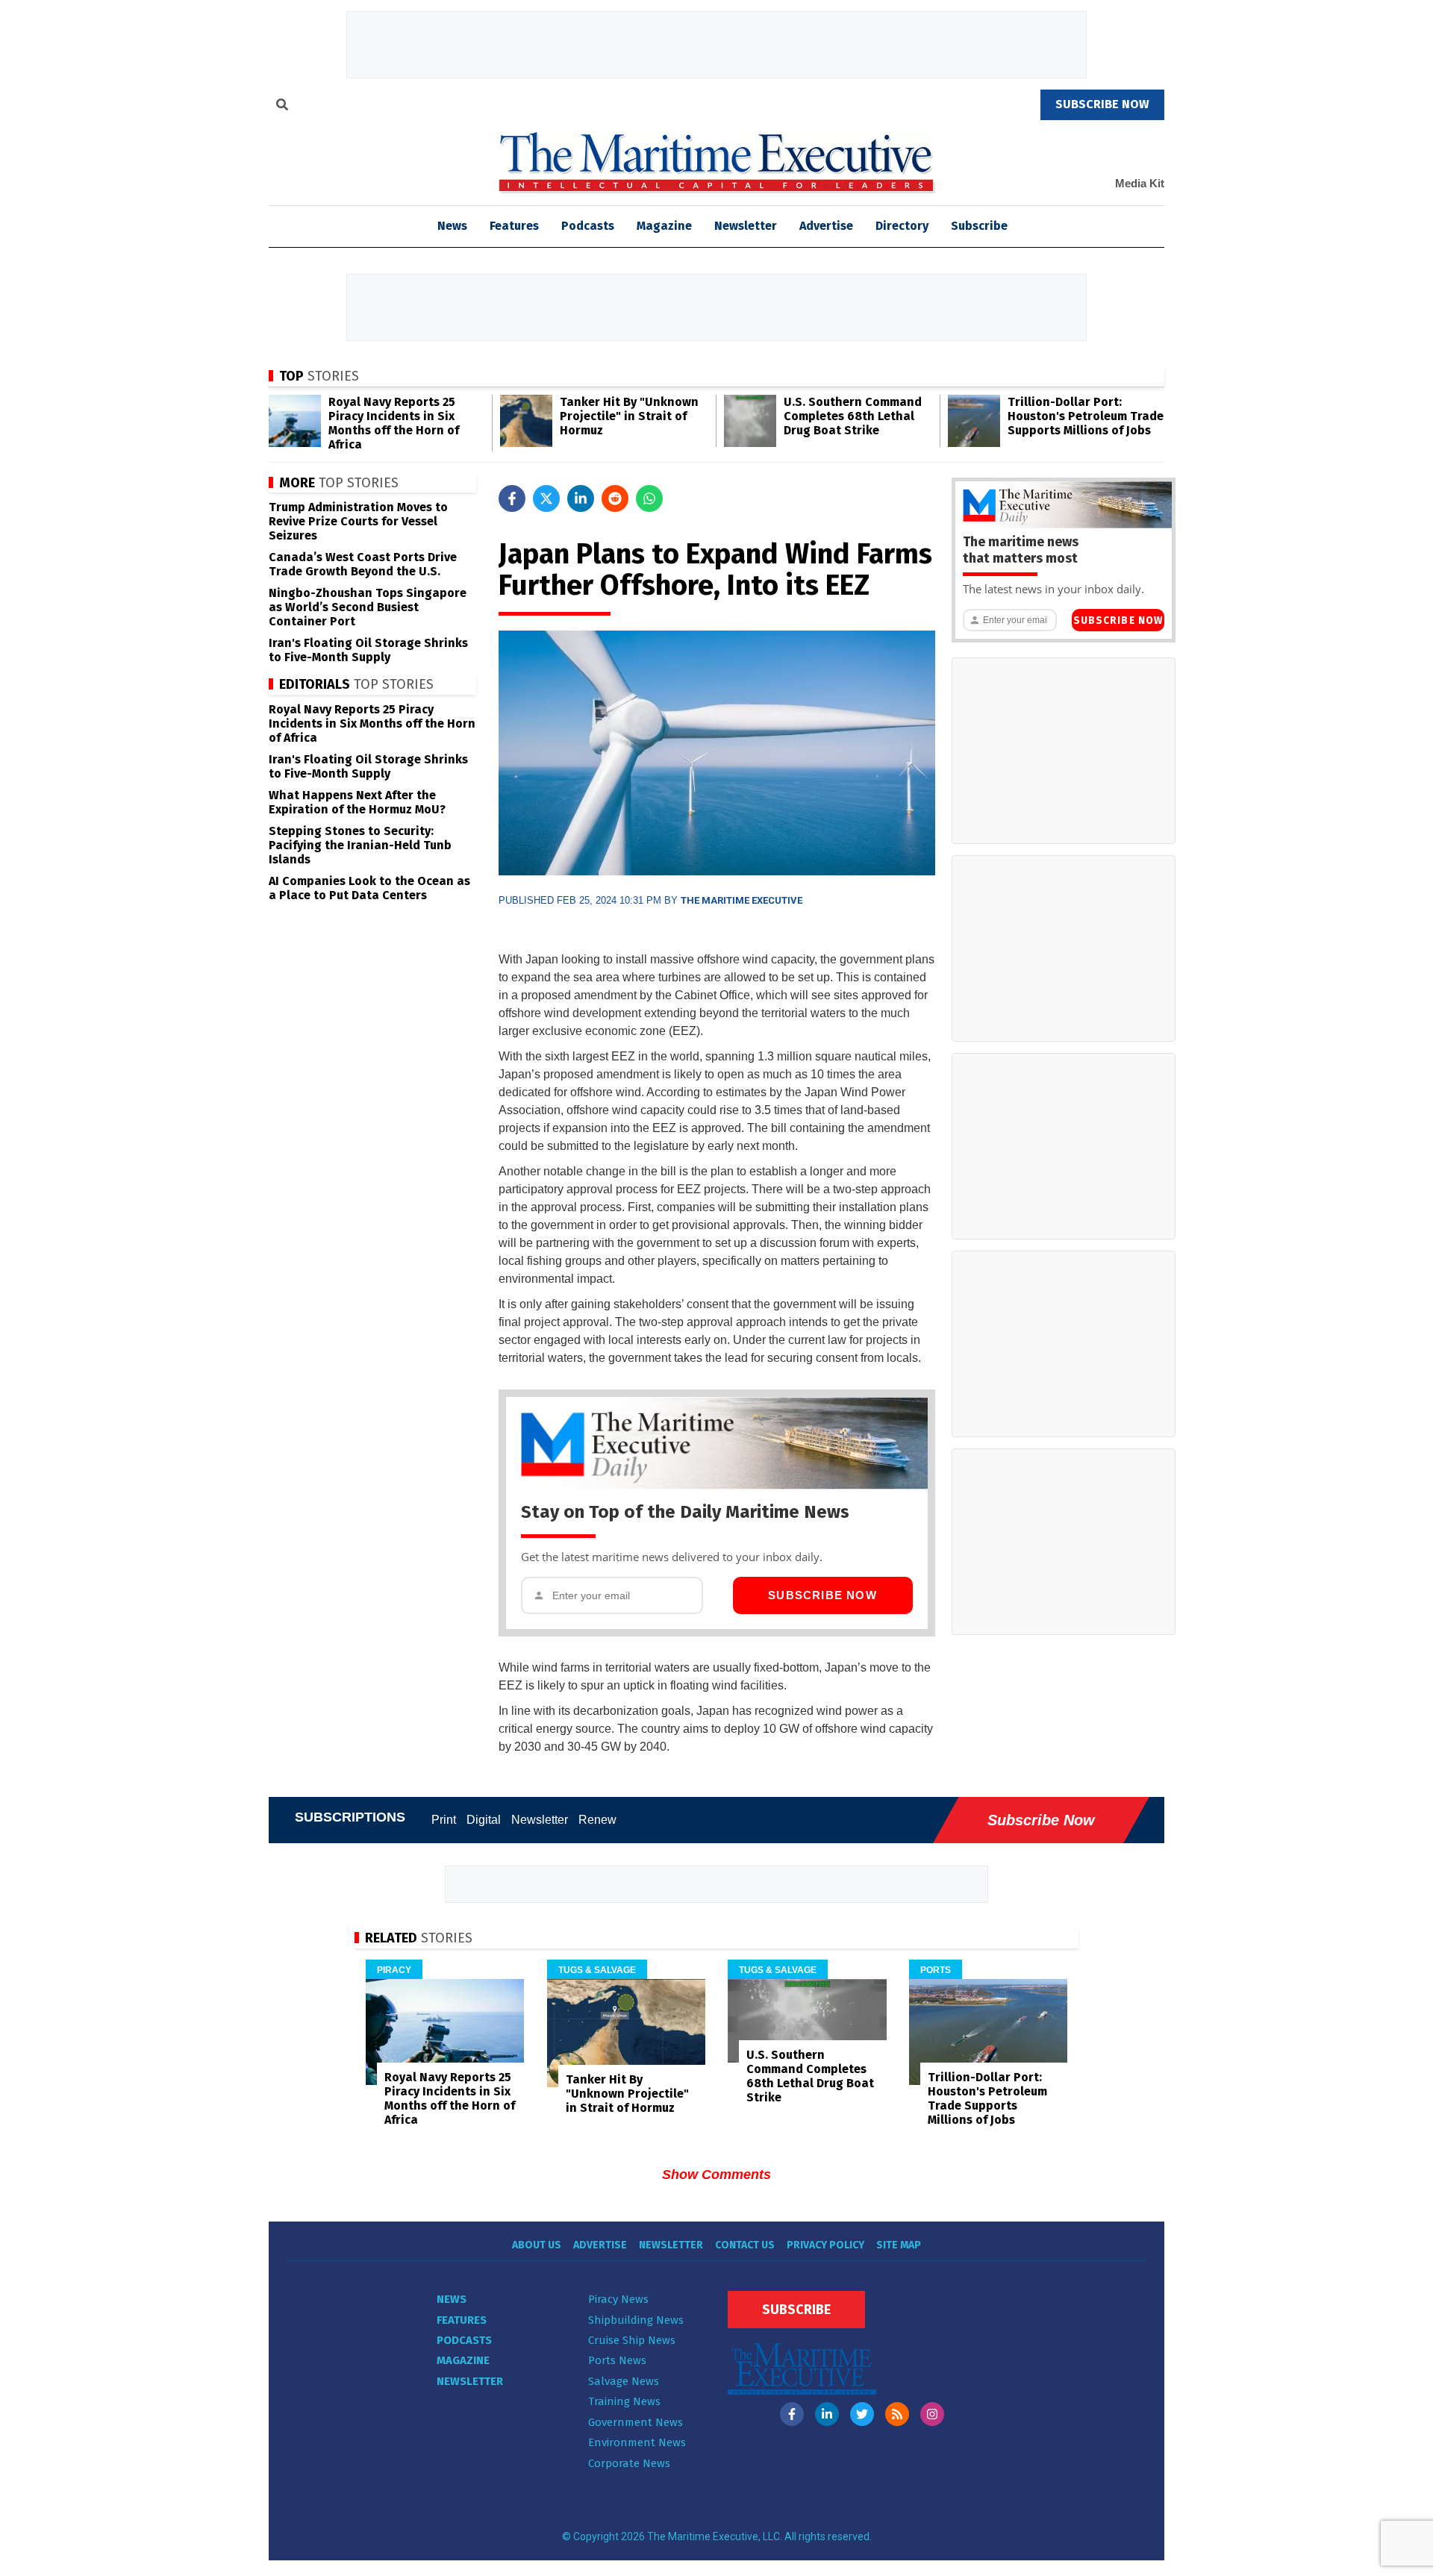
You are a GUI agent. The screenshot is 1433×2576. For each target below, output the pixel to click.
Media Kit (1140, 183)
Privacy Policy (825, 2245)
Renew (597, 1820)
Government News (636, 2422)
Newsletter (746, 226)
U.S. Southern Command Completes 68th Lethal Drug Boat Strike (853, 416)
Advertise (826, 226)
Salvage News (624, 2381)
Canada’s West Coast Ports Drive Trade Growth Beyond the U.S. (363, 564)
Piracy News (618, 2299)
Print (444, 1820)
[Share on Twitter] (546, 498)
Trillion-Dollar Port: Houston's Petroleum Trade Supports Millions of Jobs (1086, 416)
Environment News (637, 2442)
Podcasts (588, 226)
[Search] (282, 107)
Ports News (617, 2360)
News (452, 2299)
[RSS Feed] (897, 2414)
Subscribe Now (822, 1595)
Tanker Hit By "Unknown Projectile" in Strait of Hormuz (629, 416)
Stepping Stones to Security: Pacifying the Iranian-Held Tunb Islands (360, 845)
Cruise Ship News (632, 2340)
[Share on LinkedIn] (581, 498)
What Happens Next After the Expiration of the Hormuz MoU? (357, 802)
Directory (902, 226)
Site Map (899, 2245)
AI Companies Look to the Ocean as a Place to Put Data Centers (369, 888)
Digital (484, 1820)
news (452, 226)
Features (514, 226)
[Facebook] (792, 2414)
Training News (624, 2401)
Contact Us (745, 2245)
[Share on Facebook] (512, 498)
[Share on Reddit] (615, 498)
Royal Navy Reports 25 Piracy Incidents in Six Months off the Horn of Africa (394, 423)
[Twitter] (862, 2414)
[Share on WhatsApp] (649, 498)
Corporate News (629, 2463)
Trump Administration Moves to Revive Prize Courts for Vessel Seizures (358, 521)
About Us (537, 2245)
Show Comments (716, 2175)
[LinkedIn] (827, 2414)
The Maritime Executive (742, 900)
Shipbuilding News (636, 2320)
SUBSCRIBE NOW (1102, 104)
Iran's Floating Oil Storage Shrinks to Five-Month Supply (368, 650)
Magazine (664, 226)
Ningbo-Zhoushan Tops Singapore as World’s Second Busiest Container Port (368, 607)
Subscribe (979, 226)
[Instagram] (932, 2414)
